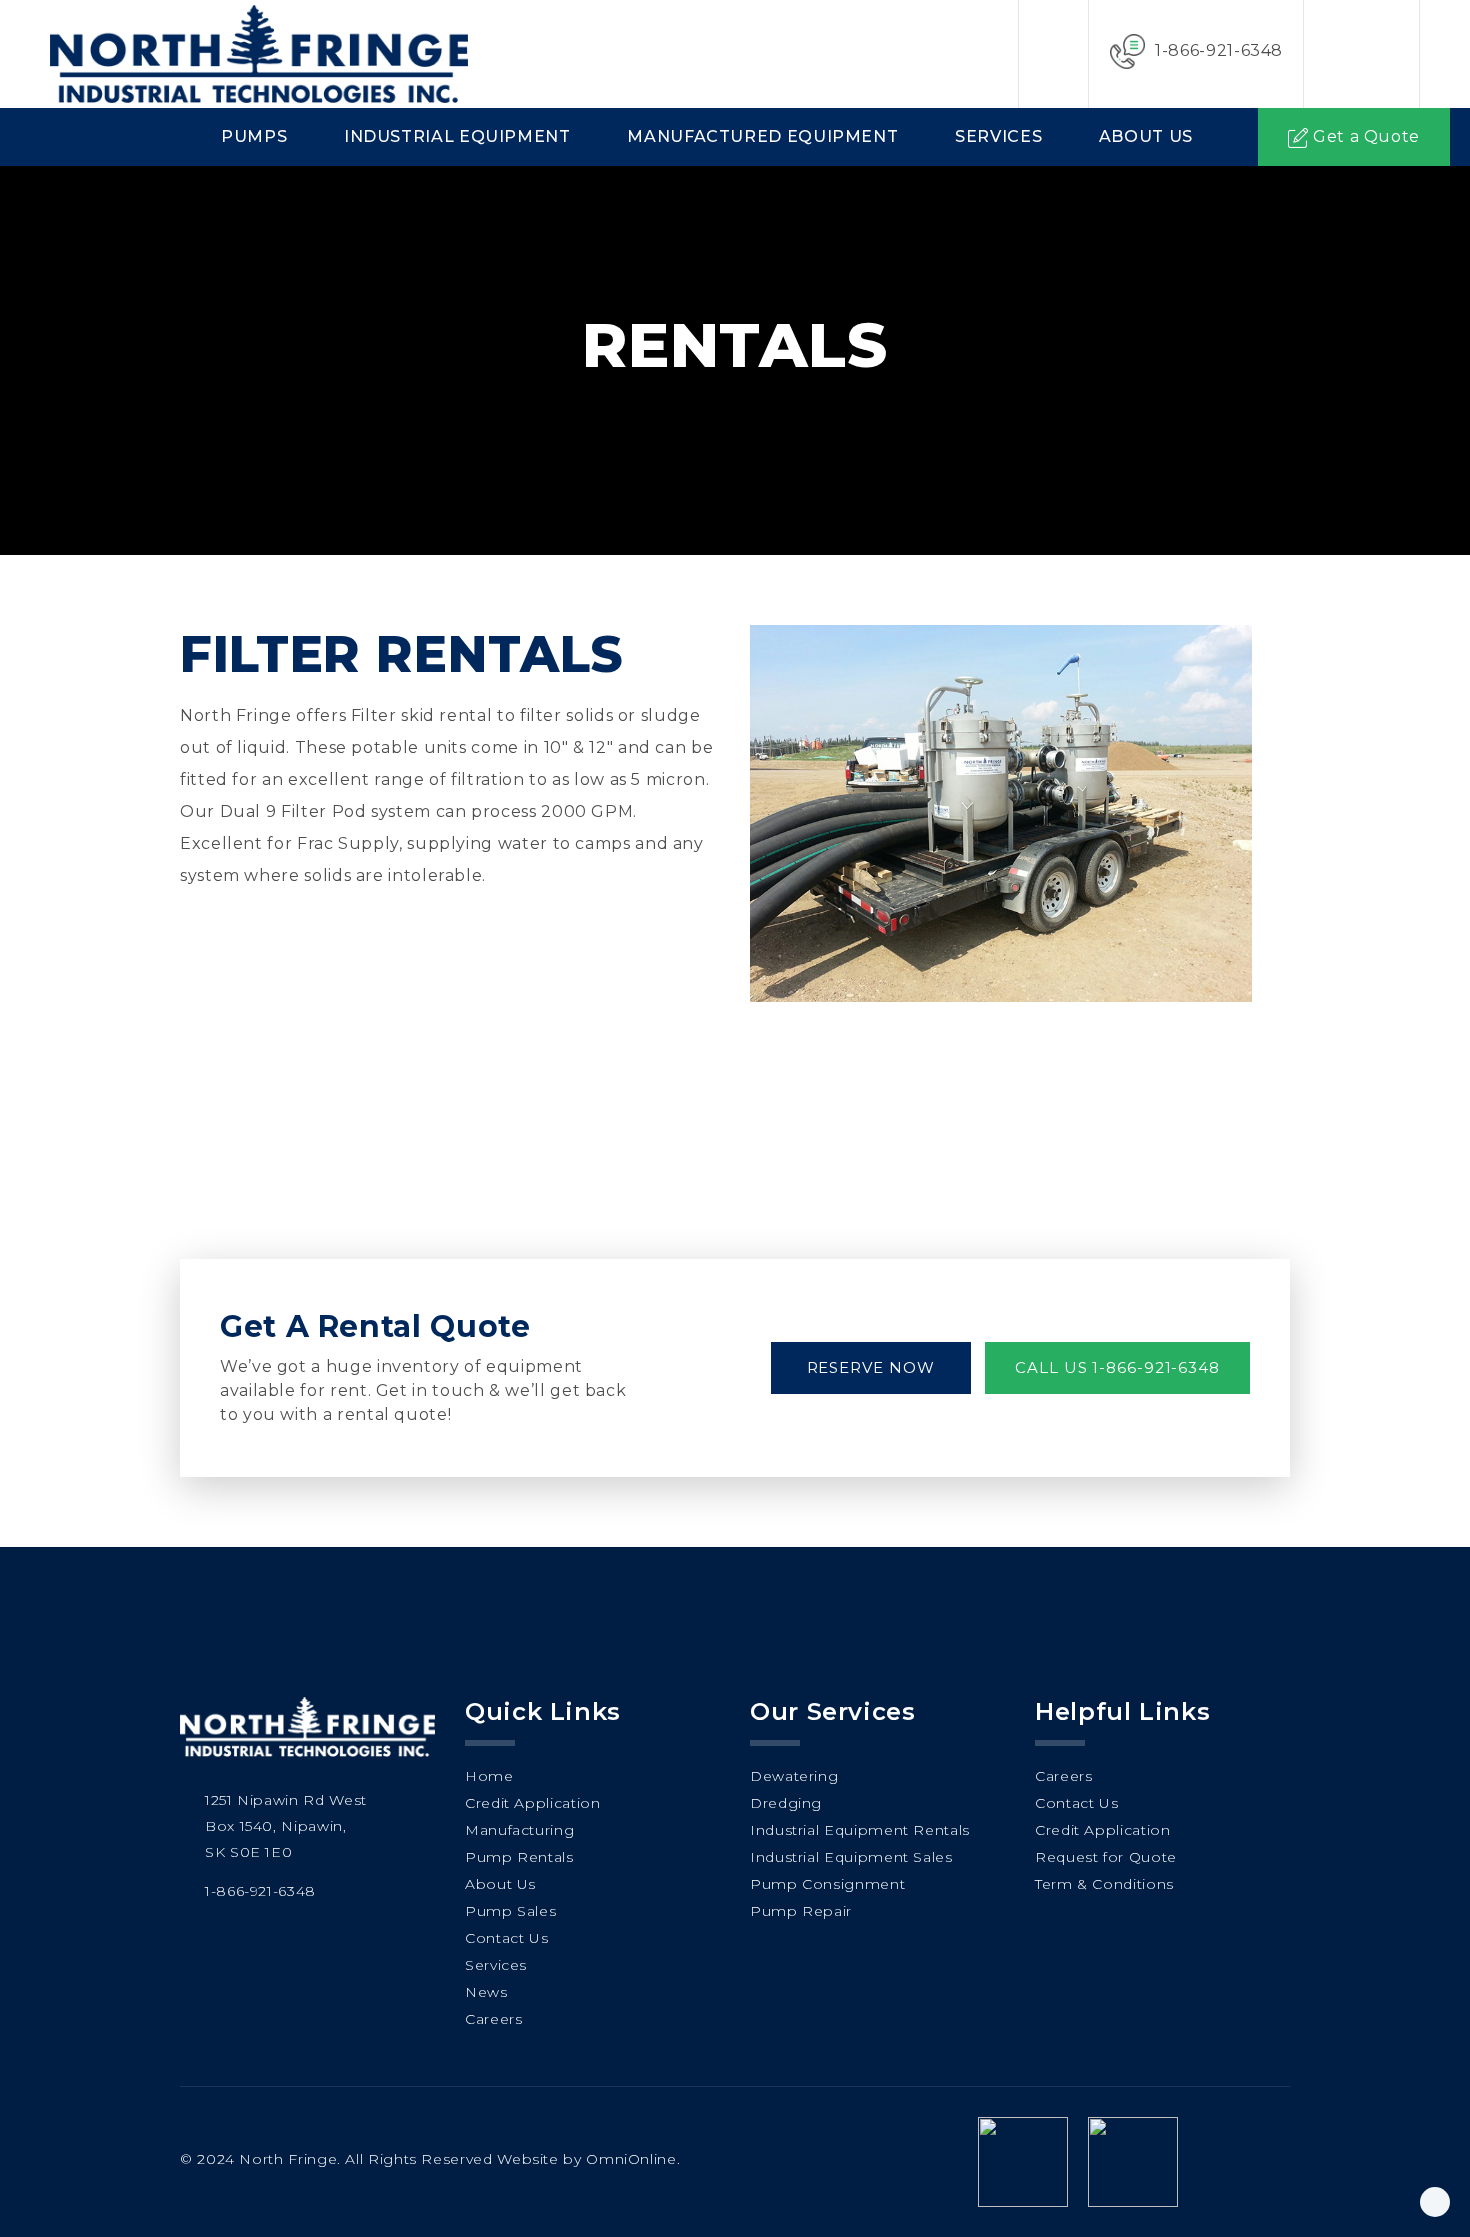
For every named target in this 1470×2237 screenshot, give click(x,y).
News (486, 1992)
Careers (493, 2019)
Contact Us (506, 1938)
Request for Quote (1106, 1857)
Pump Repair (801, 1911)
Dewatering (794, 1776)
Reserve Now (871, 1367)
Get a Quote (1366, 136)
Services (998, 136)
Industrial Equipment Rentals (860, 1830)
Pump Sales (510, 1911)
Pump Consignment (827, 1884)
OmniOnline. (633, 2159)
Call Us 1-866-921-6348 (1117, 1367)
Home (489, 1776)
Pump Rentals (519, 1857)
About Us (1146, 136)
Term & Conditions (1104, 1884)
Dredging (786, 1803)
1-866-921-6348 (1219, 50)
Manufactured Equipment (762, 136)
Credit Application (533, 1803)
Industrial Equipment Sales (851, 1857)
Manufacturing (519, 1830)
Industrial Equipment (457, 136)
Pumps (254, 136)
